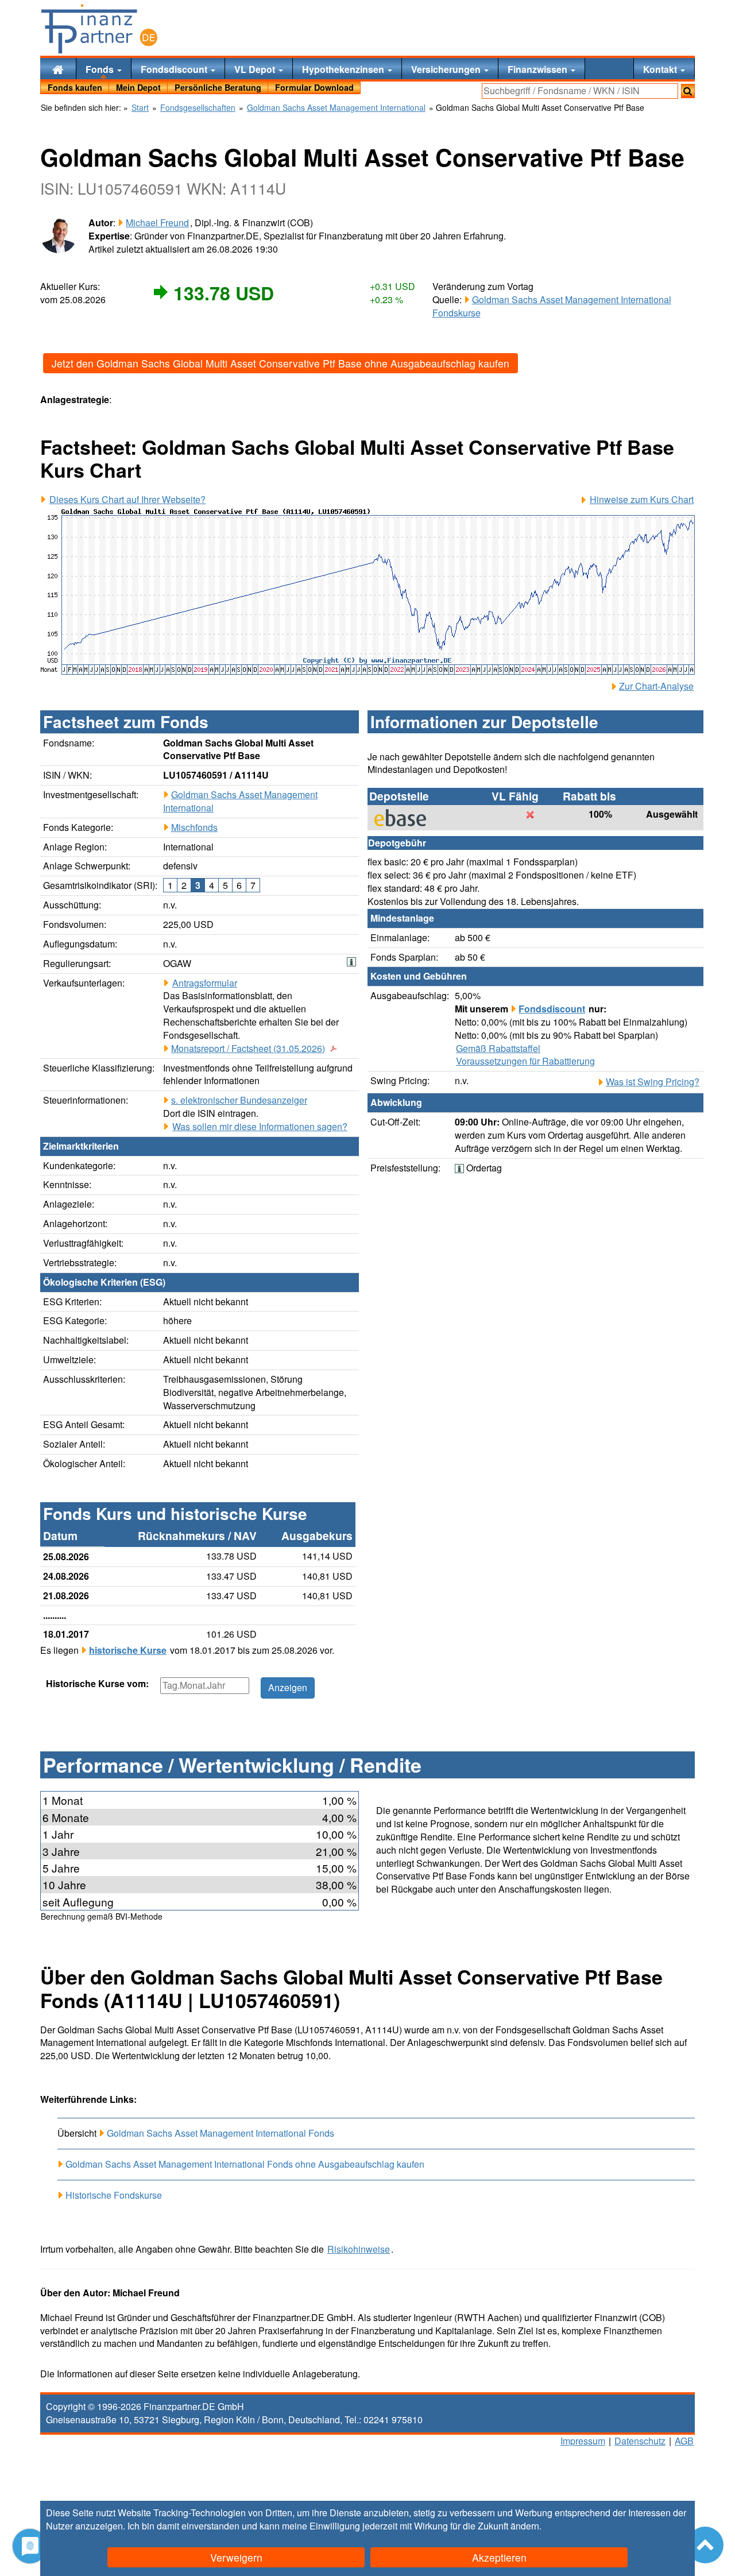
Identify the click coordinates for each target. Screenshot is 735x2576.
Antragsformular (205, 983)
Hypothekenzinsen (344, 69)
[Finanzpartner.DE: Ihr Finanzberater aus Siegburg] (99, 29)
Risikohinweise (359, 2249)
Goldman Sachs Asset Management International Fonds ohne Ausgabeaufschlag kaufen (245, 2164)
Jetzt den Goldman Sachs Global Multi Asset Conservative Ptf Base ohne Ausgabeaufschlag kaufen (281, 363)
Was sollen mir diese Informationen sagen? (260, 1127)
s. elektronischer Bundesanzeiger (239, 1100)
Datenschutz (640, 2441)
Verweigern (236, 2557)
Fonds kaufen (75, 87)
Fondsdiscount (175, 69)
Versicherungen (447, 69)
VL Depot (256, 69)
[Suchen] (688, 91)
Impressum (583, 2441)
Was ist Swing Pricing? (653, 1082)
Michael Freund (157, 223)
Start (140, 108)
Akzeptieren (499, 2557)
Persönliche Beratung (218, 87)
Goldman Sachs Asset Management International (240, 801)
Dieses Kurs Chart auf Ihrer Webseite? (127, 500)
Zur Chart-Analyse (656, 686)
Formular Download (314, 87)
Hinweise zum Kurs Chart (642, 500)
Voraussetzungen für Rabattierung (525, 1061)
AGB (684, 2441)
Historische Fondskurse (114, 2195)
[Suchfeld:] (580, 91)
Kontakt (661, 69)
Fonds (101, 69)
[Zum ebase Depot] (406, 818)
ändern (525, 2526)
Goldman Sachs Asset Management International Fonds (220, 2133)
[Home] (58, 69)
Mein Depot (138, 87)
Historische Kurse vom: (97, 1684)
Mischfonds (194, 827)
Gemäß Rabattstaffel (498, 1049)
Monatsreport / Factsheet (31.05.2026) (248, 1049)
